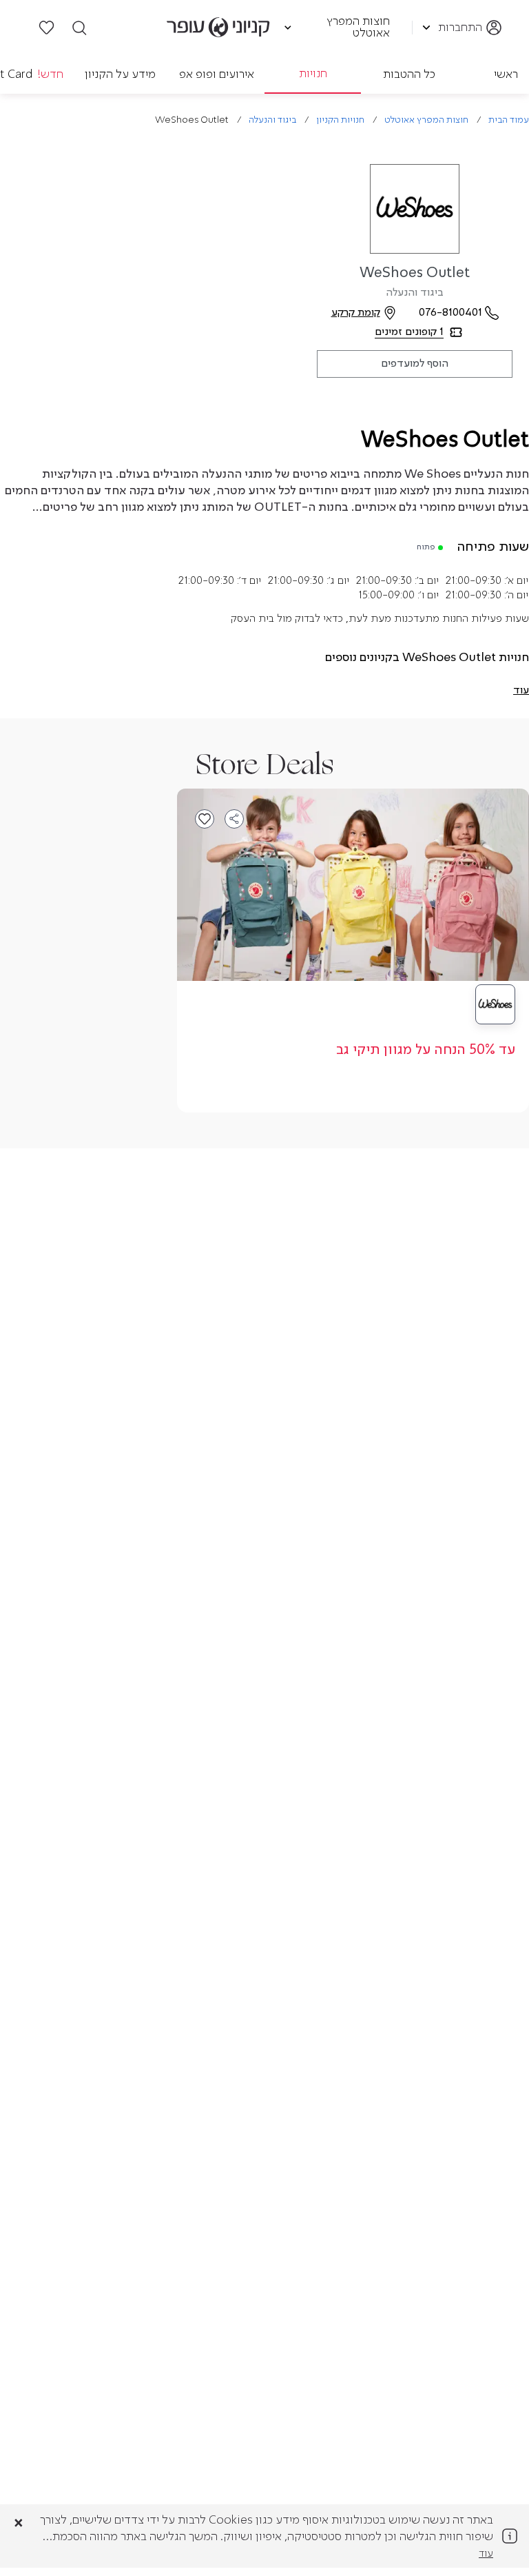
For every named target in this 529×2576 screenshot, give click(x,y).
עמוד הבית (509, 120)
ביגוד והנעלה (272, 120)
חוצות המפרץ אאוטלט (426, 120)
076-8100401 (450, 313)
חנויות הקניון (340, 120)
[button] (521, 691)
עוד (486, 2554)
